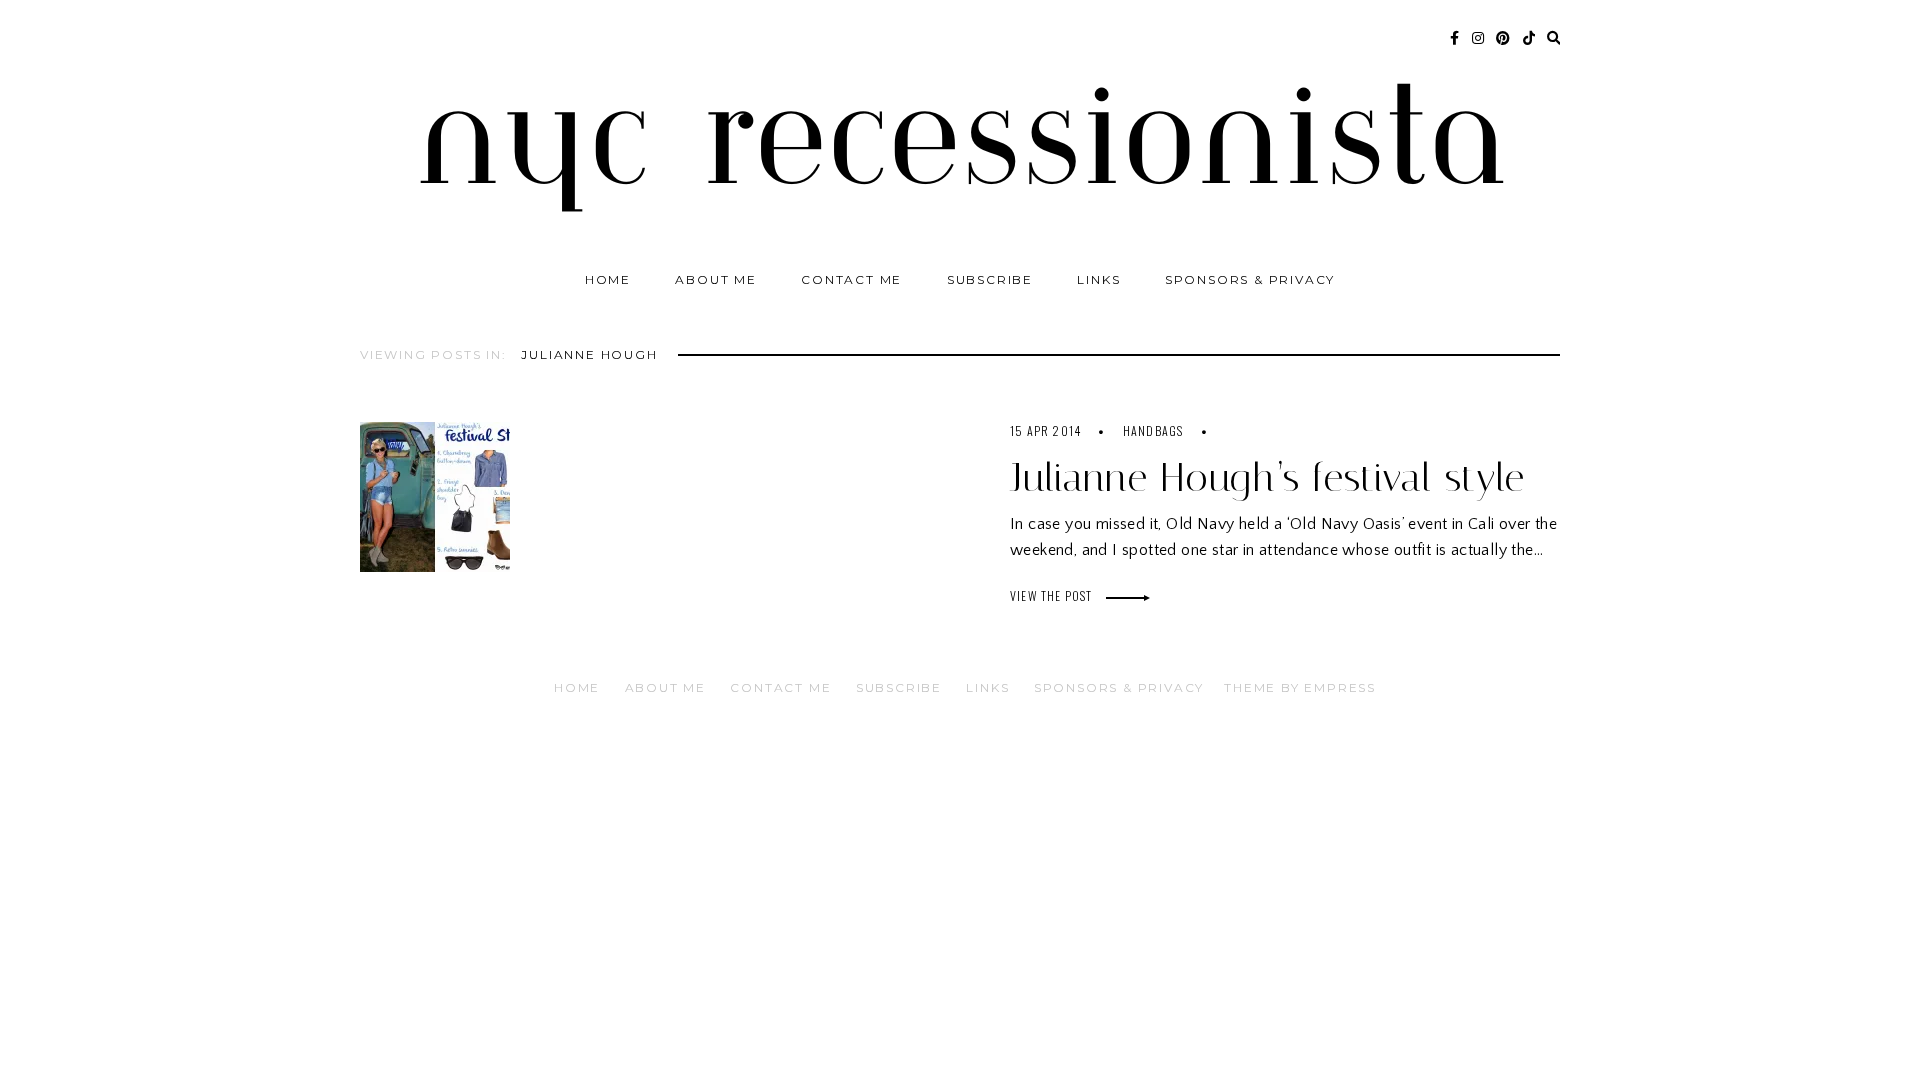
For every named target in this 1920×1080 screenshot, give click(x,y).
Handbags (1153, 430)
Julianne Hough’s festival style (1267, 477)
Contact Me (851, 279)
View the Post (1053, 595)
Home (608, 279)
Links (1098, 279)
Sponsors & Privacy (1250, 279)
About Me (715, 279)
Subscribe (990, 279)
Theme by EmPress (1300, 687)
